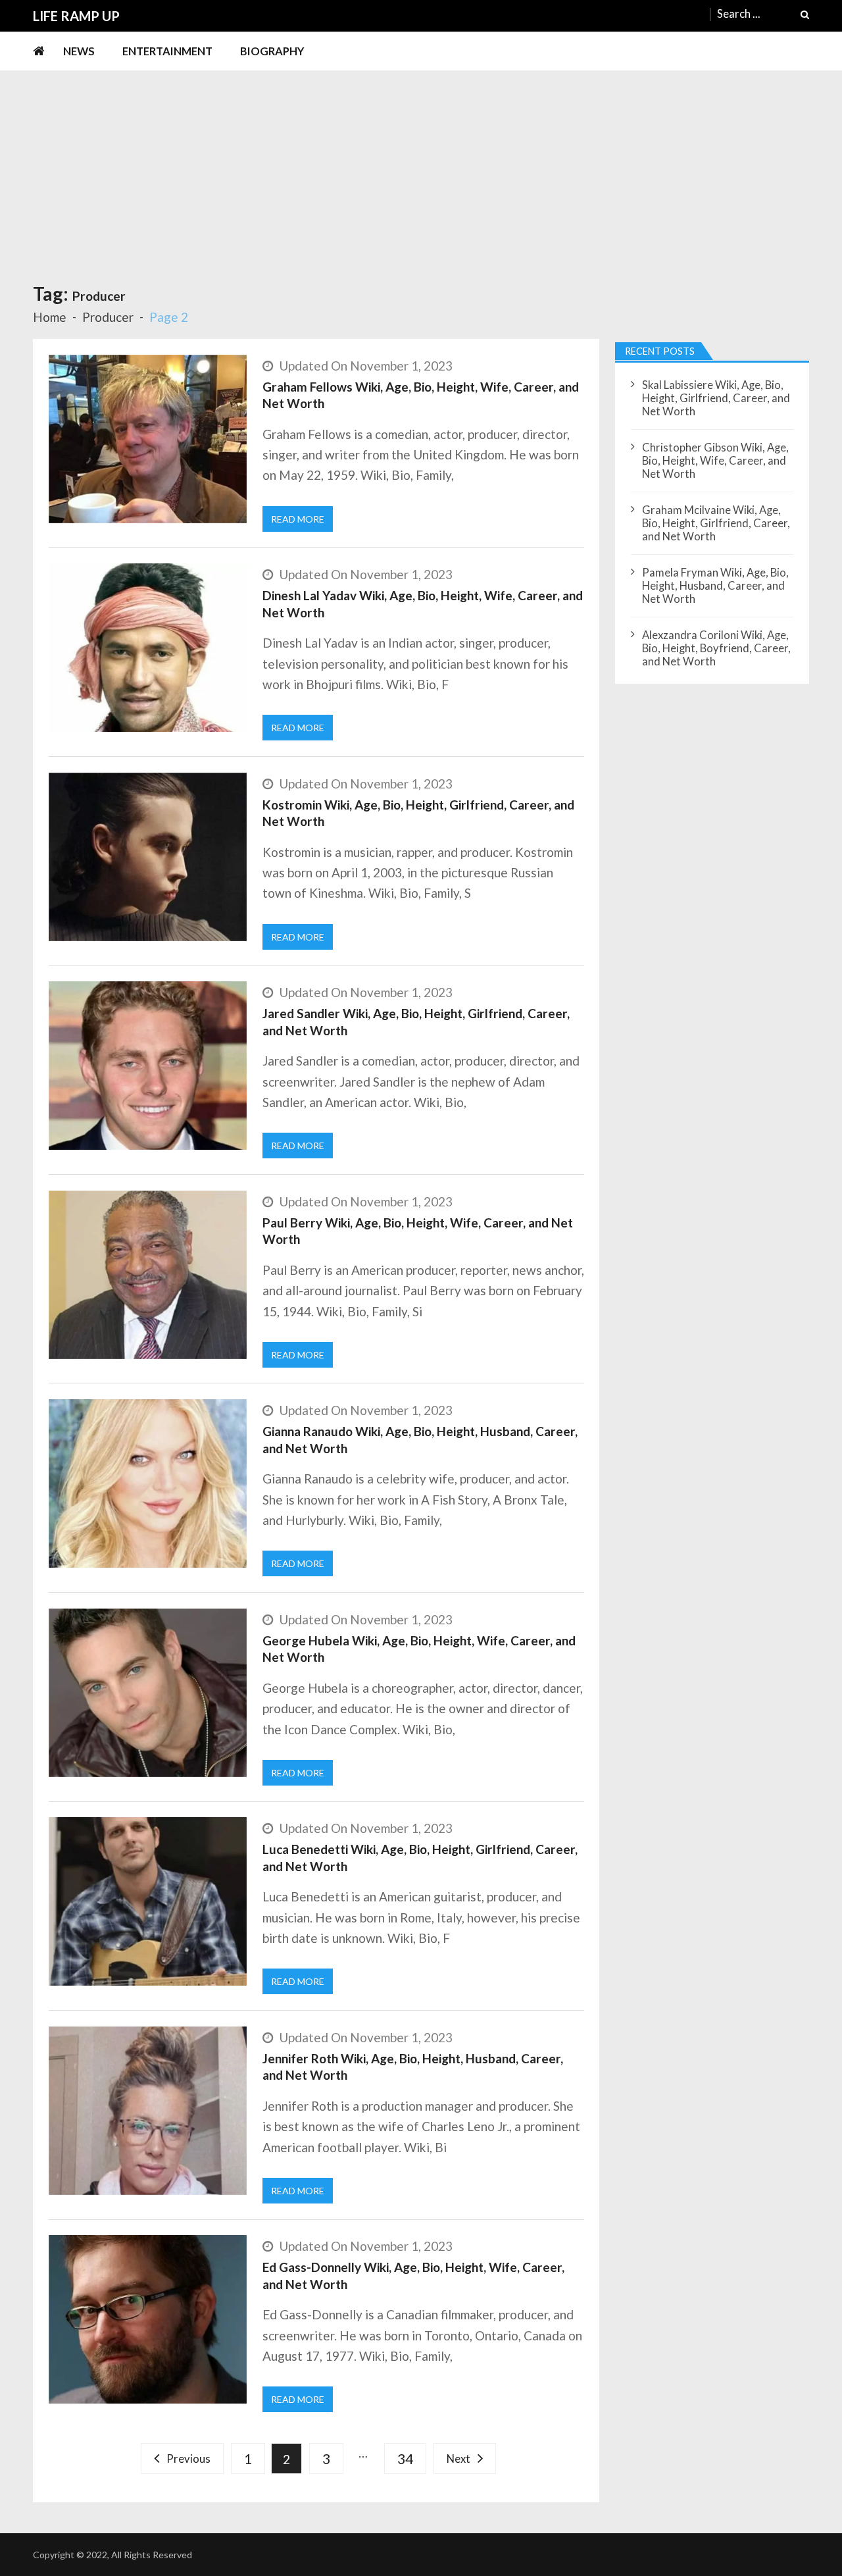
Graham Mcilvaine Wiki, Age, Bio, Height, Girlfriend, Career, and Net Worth (716, 523)
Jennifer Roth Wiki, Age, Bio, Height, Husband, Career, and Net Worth (413, 2067)
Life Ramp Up (76, 16)
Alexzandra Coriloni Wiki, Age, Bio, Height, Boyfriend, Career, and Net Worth (716, 648)
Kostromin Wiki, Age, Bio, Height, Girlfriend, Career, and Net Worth (418, 813)
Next (458, 2459)
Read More (298, 519)
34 (405, 2459)
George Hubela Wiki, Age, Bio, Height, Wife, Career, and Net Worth (419, 1649)
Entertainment (167, 51)
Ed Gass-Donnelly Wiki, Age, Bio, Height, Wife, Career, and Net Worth (413, 2276)
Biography (272, 51)
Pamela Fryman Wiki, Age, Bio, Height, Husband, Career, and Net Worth (715, 586)
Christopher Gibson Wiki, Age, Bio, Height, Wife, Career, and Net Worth (715, 461)
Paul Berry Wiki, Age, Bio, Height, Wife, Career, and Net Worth (418, 1231)
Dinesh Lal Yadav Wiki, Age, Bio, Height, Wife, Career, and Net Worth (423, 604)
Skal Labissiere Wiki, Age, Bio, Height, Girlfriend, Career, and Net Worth (716, 398)
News (79, 51)
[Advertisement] (421, 170)
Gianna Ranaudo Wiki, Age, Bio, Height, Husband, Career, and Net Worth (420, 1440)
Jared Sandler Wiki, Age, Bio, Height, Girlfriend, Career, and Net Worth (416, 1022)
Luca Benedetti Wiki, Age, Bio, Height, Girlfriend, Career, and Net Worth (420, 1858)
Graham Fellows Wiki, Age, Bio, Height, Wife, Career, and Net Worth (421, 395)
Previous (188, 2459)
